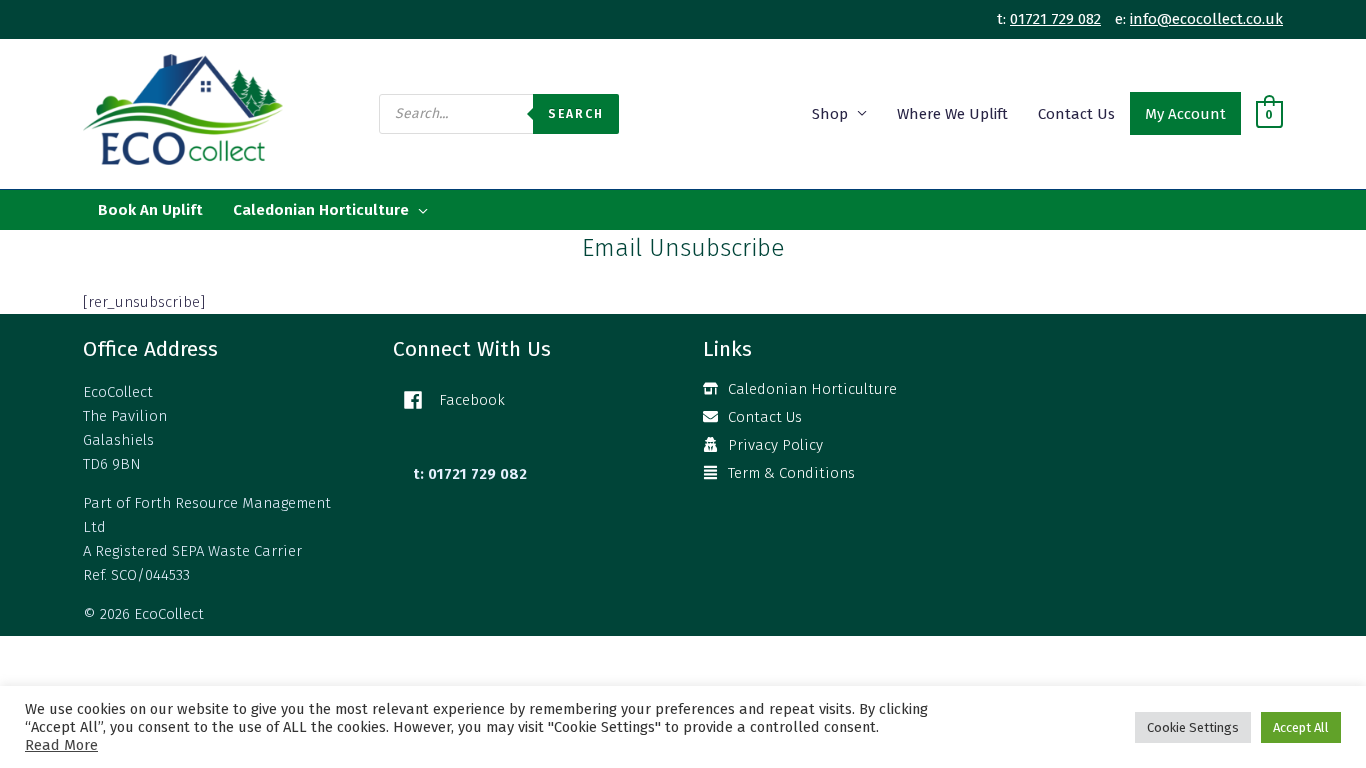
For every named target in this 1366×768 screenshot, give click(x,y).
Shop (830, 114)
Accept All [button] (1301, 727)
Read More (61, 745)
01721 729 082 (1055, 19)
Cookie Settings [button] (1193, 727)
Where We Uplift (952, 114)
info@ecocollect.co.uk (1206, 19)
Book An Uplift (150, 210)
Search (576, 114)
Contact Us (1076, 114)
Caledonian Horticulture (321, 210)
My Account (1185, 114)
